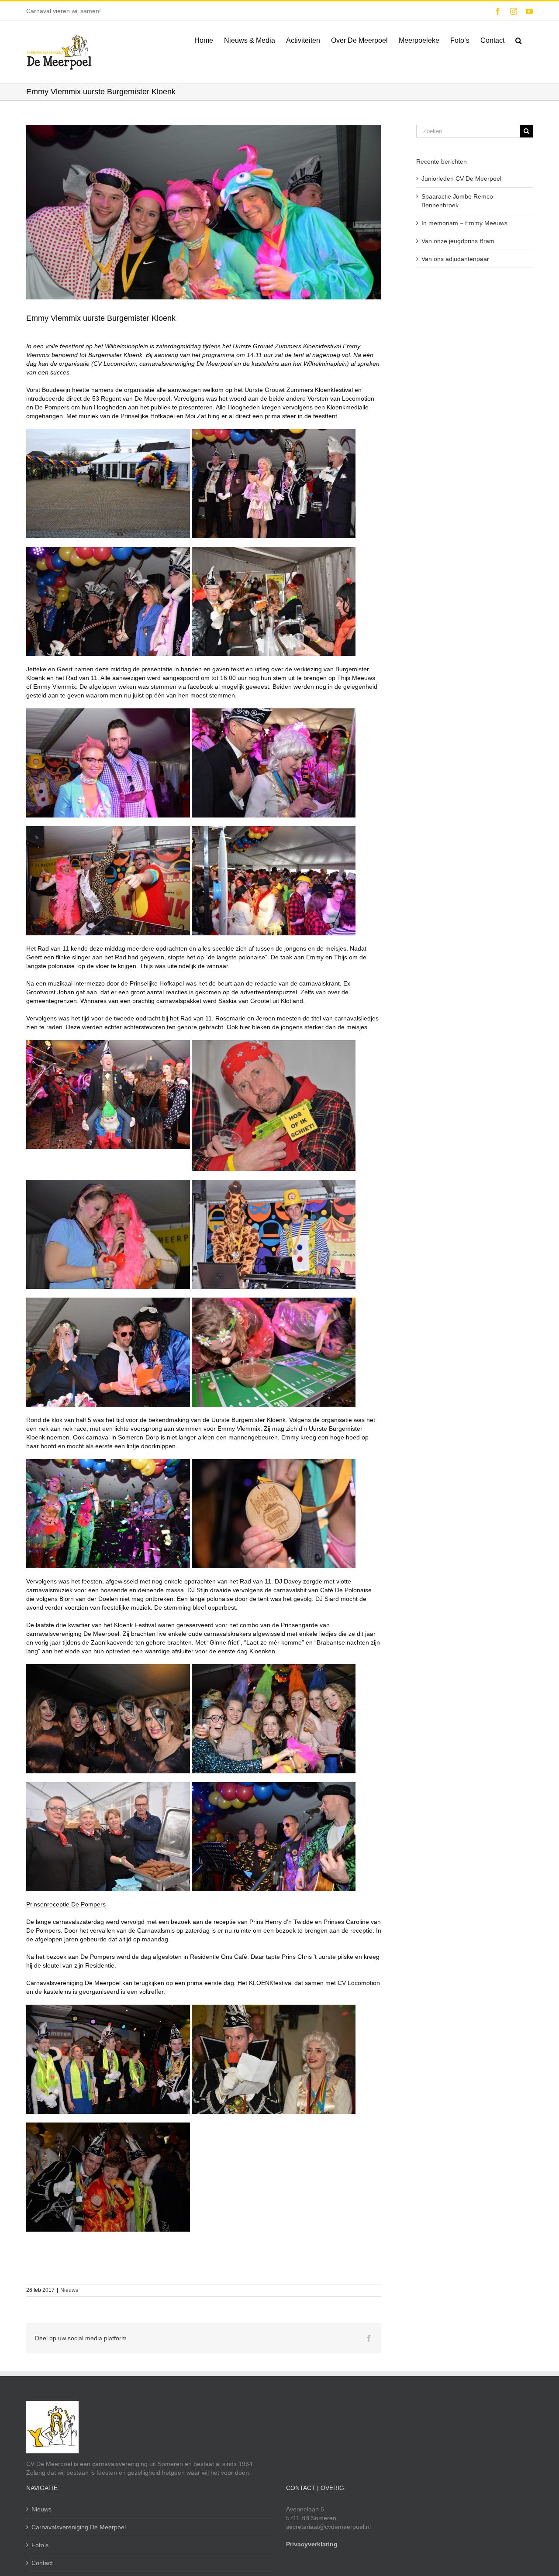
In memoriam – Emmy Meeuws (464, 223)
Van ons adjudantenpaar (455, 259)
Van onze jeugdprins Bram (458, 241)
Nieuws (69, 2290)
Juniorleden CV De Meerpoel (461, 179)
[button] (519, 40)
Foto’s (40, 2545)
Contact (42, 2563)
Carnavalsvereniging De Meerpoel (79, 2527)
